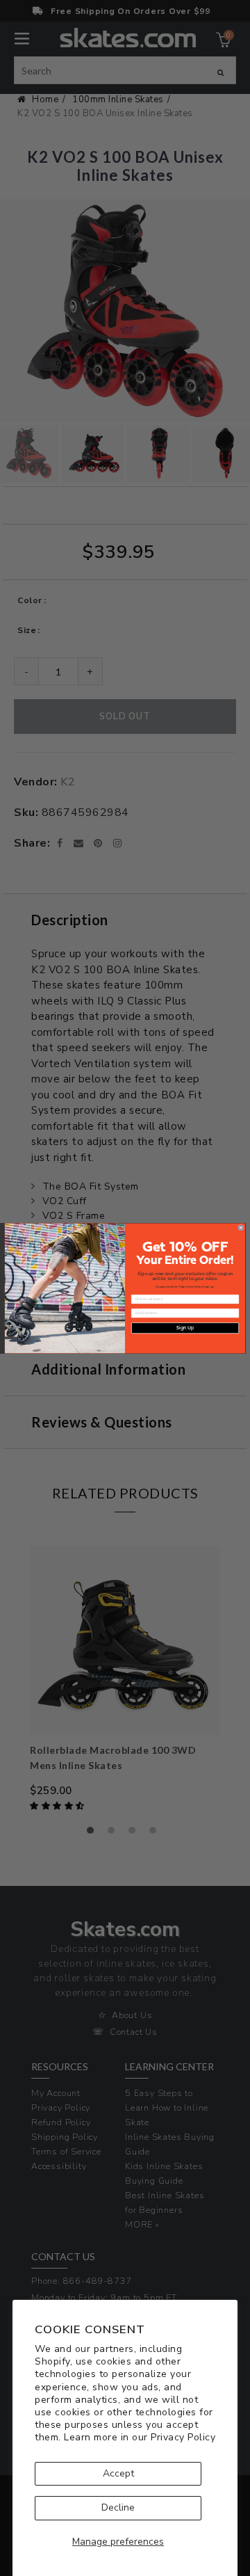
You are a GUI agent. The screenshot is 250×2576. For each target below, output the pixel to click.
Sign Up (185, 1328)
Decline (118, 2507)
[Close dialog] (241, 1227)
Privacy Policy (183, 2437)
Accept (118, 2473)
